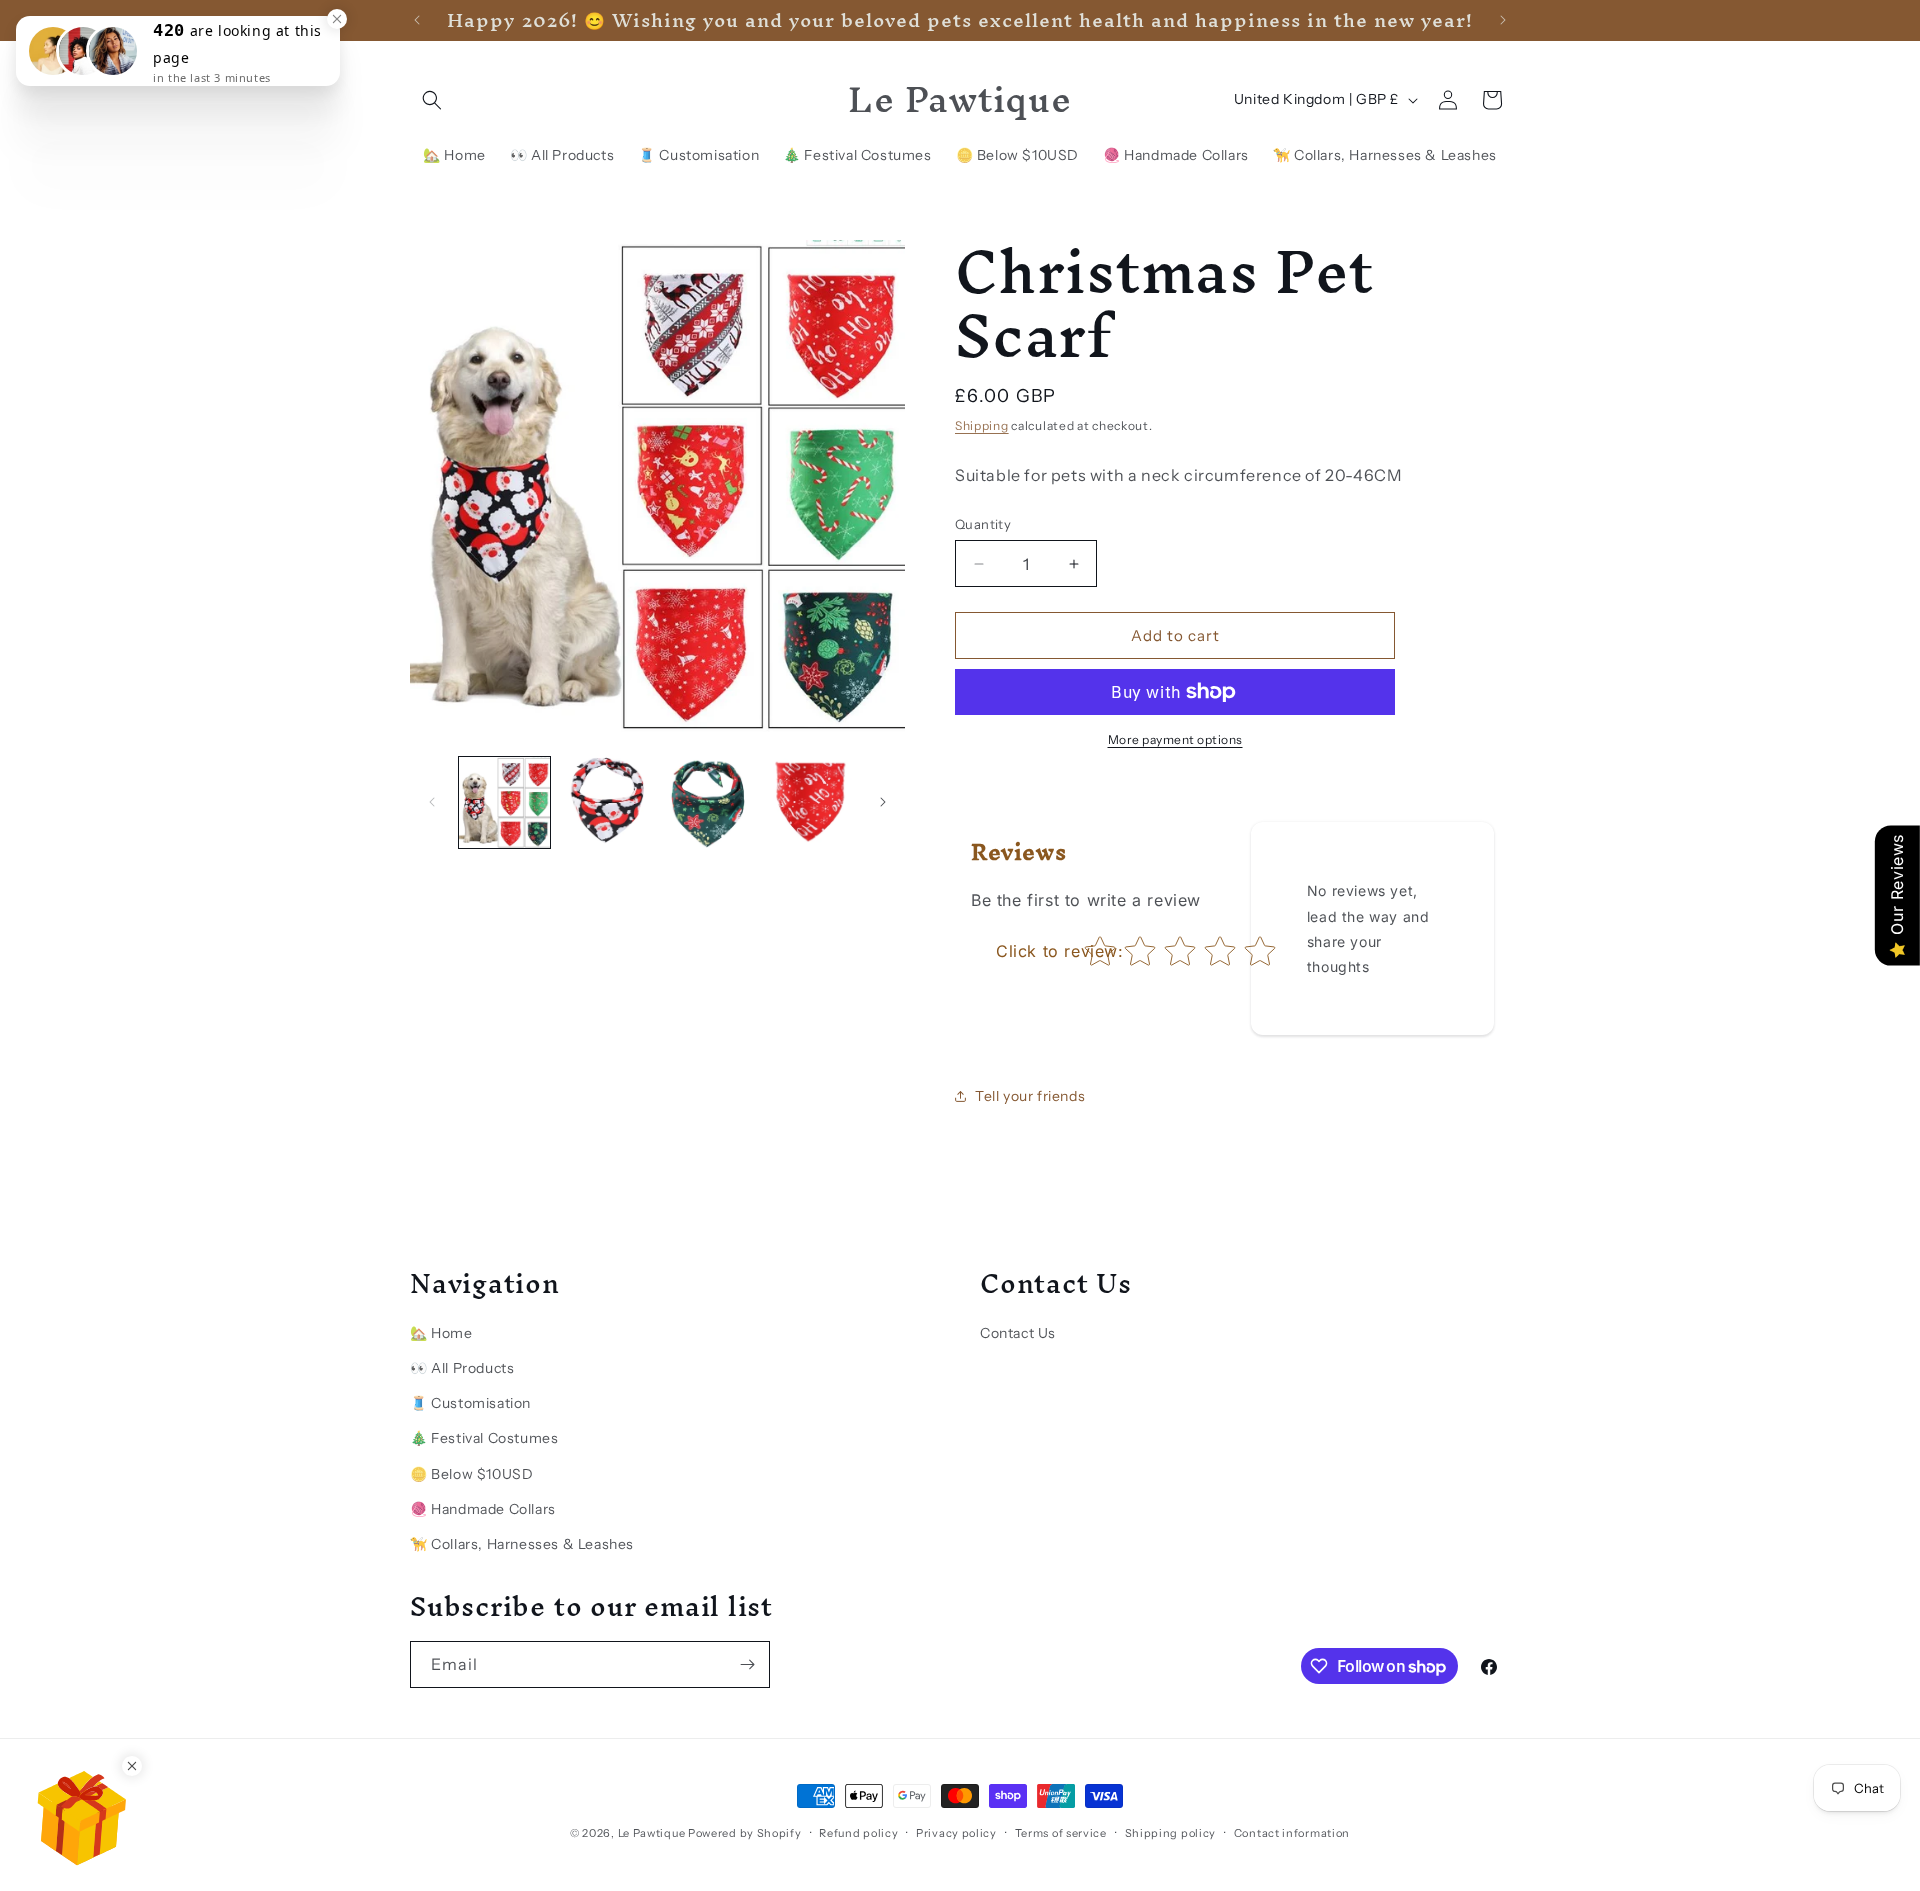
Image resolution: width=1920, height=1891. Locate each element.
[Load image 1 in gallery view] (504, 802)
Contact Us (1018, 1333)
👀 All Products (462, 1368)
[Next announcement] (1503, 20)
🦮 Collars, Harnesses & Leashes (522, 1544)
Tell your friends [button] (1030, 1096)
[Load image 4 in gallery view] (808, 802)
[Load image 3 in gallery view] (707, 802)
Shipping (982, 425)
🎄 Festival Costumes (484, 1438)
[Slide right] (883, 802)
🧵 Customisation (470, 1403)
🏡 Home (441, 1333)
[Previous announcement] (417, 20)
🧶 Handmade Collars (483, 1509)
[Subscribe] (747, 1664)
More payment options (1175, 739)
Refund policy (858, 1833)
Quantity (983, 524)
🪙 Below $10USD (471, 1474)
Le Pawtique (652, 1833)
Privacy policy (956, 1833)
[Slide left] (432, 802)
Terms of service (1061, 1833)
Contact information (1292, 1833)
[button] (432, 100)
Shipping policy (1171, 1833)
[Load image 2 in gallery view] (605, 802)
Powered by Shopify (745, 1833)
